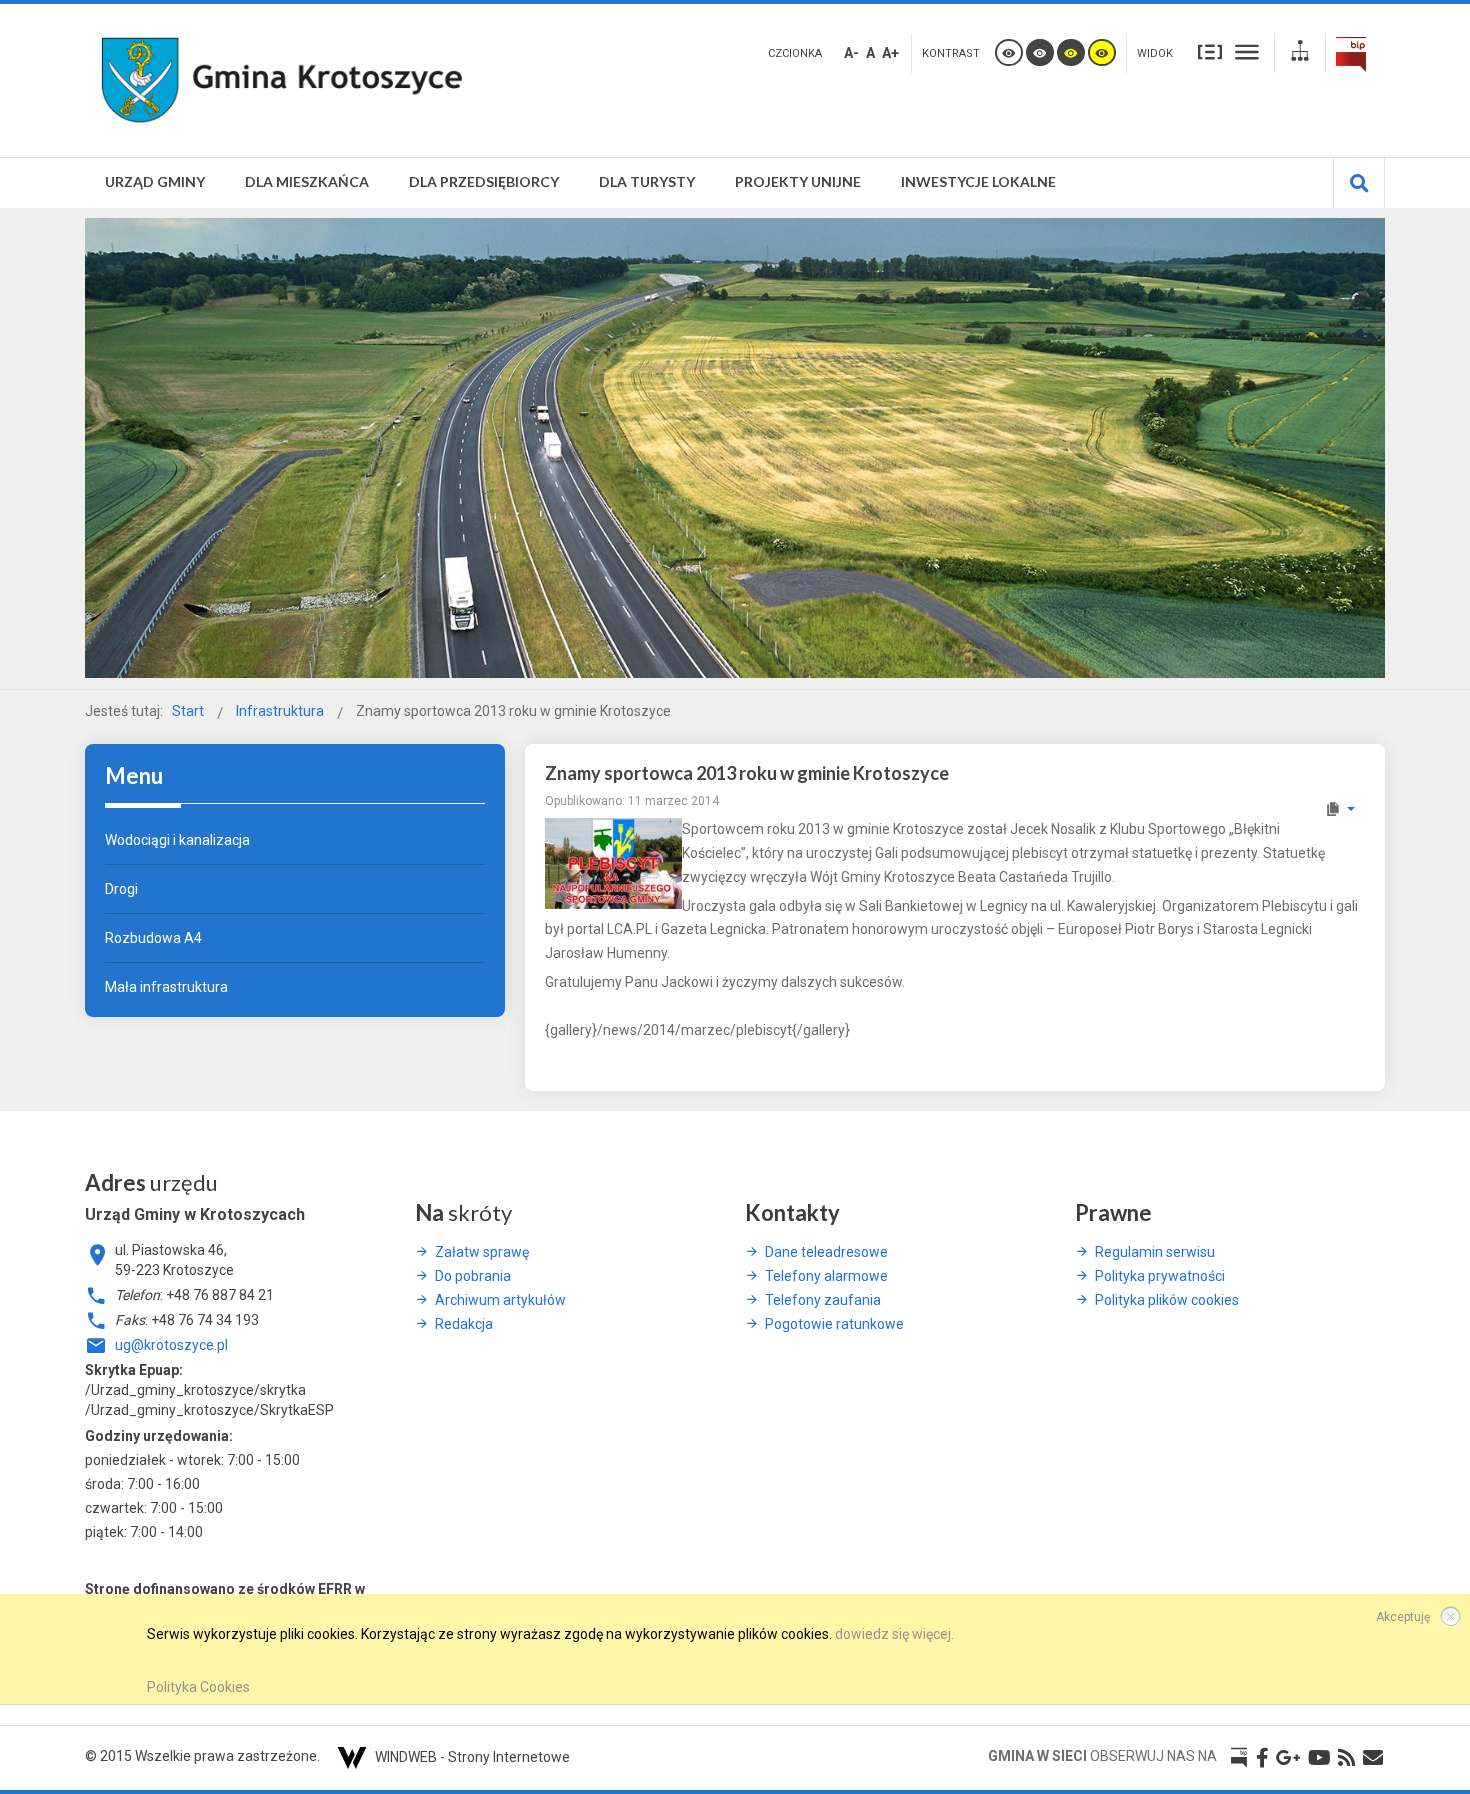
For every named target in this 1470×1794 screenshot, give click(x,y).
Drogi (121, 889)
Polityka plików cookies (1167, 1300)
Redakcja (464, 1324)
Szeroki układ (1247, 51)
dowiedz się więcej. (894, 1634)
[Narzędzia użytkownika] (1339, 809)
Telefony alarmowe (826, 1276)
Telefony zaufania (823, 1300)
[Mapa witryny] (1300, 53)
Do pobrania (473, 1276)
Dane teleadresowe (826, 1252)
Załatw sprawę (482, 1252)
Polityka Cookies (198, 1687)
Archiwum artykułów (500, 1300)
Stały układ (1210, 51)
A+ (890, 53)
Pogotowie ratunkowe (834, 1324)
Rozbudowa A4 (153, 938)
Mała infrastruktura (166, 987)
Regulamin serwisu (1155, 1252)
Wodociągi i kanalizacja (177, 840)
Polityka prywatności (1160, 1276)
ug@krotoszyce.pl (171, 1345)
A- (851, 53)
